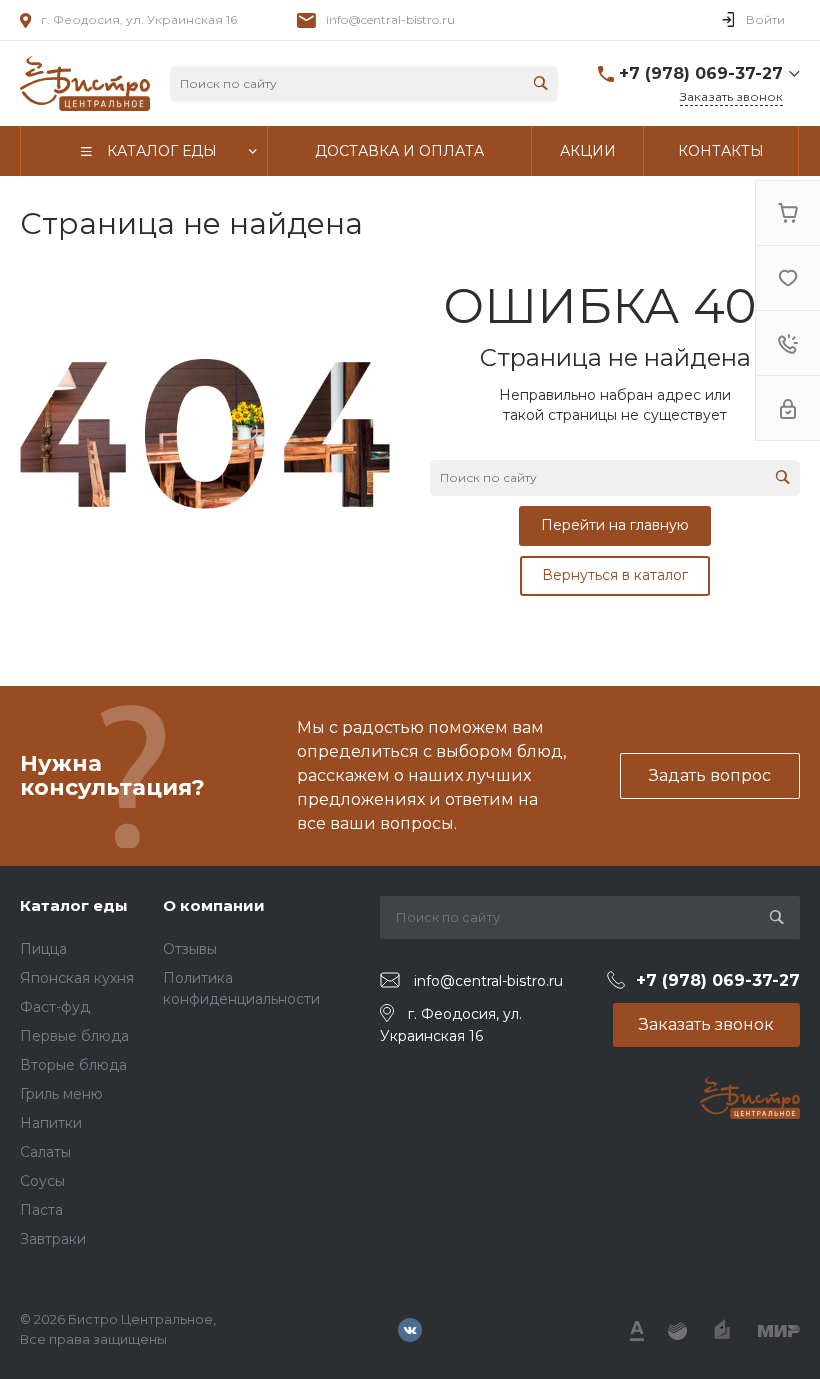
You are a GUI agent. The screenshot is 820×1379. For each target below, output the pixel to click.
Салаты (45, 1152)
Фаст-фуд (55, 1007)
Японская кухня (77, 978)
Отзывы (190, 949)
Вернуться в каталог (615, 575)
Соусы (42, 1181)
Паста (41, 1210)
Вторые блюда (73, 1065)
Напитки (51, 1123)
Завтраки (53, 1239)
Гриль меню (61, 1094)
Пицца (43, 949)
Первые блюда (74, 1036)
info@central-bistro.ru (390, 19)
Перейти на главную (615, 525)
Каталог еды (74, 905)
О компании (214, 905)
